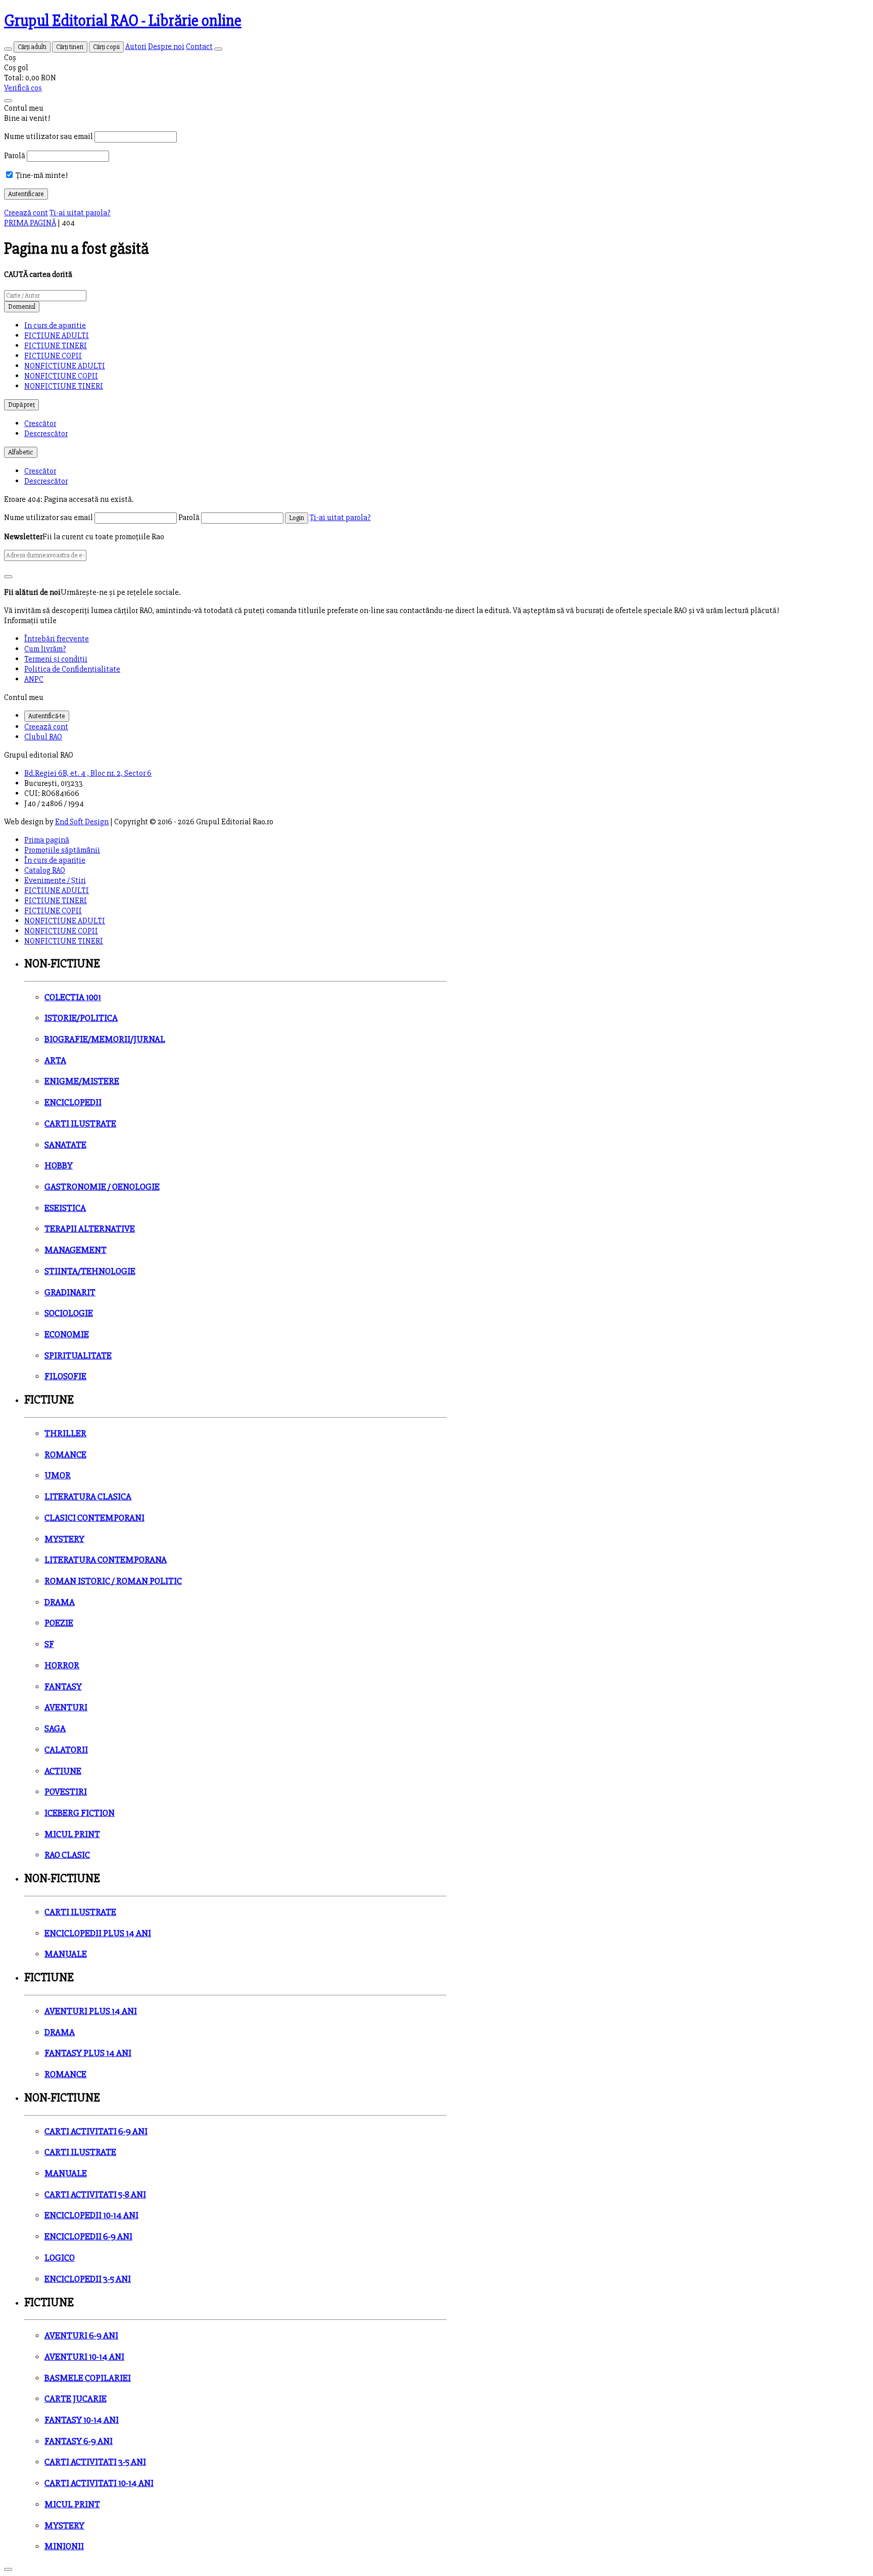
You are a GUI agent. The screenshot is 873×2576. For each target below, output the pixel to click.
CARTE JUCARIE (76, 2399)
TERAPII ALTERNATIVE (90, 1229)
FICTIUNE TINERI (56, 346)
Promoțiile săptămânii (62, 850)
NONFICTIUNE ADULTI (65, 366)
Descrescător (46, 434)
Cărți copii (106, 47)
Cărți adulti (32, 47)
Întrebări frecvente (57, 639)
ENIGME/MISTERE (82, 1081)
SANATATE (65, 1145)
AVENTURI (66, 1707)
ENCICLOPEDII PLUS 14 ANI (98, 1933)
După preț (21, 405)
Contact (199, 46)
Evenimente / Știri (55, 880)
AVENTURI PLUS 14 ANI (91, 2011)
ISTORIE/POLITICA (81, 1018)
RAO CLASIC (67, 1855)
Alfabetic (21, 452)
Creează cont (26, 213)
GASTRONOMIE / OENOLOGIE (102, 1187)
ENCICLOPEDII (73, 1103)
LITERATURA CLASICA (88, 1497)
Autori (136, 46)
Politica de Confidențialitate (72, 669)
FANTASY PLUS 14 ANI (88, 2053)
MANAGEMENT (76, 1250)
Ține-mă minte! (41, 175)
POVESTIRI (66, 1792)
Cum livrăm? (45, 649)
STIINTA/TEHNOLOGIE (90, 1271)
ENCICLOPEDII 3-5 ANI (88, 2279)
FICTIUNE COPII (53, 356)
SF (49, 1644)
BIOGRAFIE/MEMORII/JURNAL (105, 1039)
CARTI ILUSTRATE (80, 1124)
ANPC (34, 679)
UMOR (58, 1476)
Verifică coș (23, 88)
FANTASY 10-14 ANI (82, 2420)
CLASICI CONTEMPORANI (94, 1518)
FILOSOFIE (65, 1376)
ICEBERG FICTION (80, 1813)
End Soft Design (82, 822)
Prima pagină (47, 840)
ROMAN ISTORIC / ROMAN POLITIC (113, 1581)
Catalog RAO (45, 870)
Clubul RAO (43, 737)
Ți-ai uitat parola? (80, 213)
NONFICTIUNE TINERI (64, 386)
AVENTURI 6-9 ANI (81, 2336)
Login (297, 518)
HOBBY (59, 1166)
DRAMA (60, 1602)
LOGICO (60, 2258)
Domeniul (22, 307)
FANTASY (63, 1687)
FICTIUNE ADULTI (57, 336)
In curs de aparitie (55, 325)
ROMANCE (65, 1455)
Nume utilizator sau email (48, 136)
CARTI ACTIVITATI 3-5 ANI (95, 2462)
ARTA (55, 1061)
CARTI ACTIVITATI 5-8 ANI (95, 2195)
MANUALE (66, 1954)
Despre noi (166, 46)
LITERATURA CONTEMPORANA (106, 1560)
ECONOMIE (67, 1334)
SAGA (55, 1729)
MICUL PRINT (72, 1834)
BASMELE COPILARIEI (88, 2378)
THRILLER (65, 1434)
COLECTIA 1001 (73, 997)
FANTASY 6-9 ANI (79, 2441)
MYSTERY (64, 1539)
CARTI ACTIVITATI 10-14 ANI (99, 2483)
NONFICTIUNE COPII (61, 376)
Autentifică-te (47, 716)
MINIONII (64, 2546)
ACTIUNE (63, 1771)
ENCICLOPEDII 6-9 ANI (88, 2237)
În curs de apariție (55, 860)
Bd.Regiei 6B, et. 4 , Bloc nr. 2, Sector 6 (88, 773)
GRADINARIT (70, 1293)
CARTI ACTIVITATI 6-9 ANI (96, 2132)
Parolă (15, 156)
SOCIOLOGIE (69, 1313)
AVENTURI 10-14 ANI (84, 2357)
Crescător (40, 424)
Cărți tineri (70, 47)
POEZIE (59, 1623)
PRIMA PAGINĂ (30, 223)
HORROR (62, 1666)
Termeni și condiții (56, 659)
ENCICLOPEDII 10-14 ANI (91, 2215)
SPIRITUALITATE (78, 1356)
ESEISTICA (65, 1208)
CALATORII (66, 1750)
